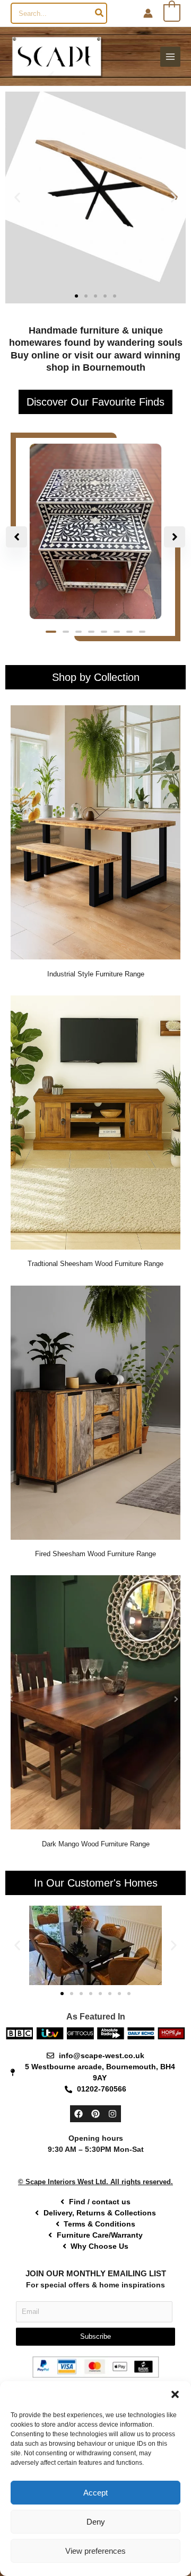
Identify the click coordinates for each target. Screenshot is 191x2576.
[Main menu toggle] (170, 57)
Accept (95, 2493)
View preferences (95, 2551)
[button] (175, 2394)
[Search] (100, 13)
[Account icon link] (148, 13)
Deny (96, 2522)
